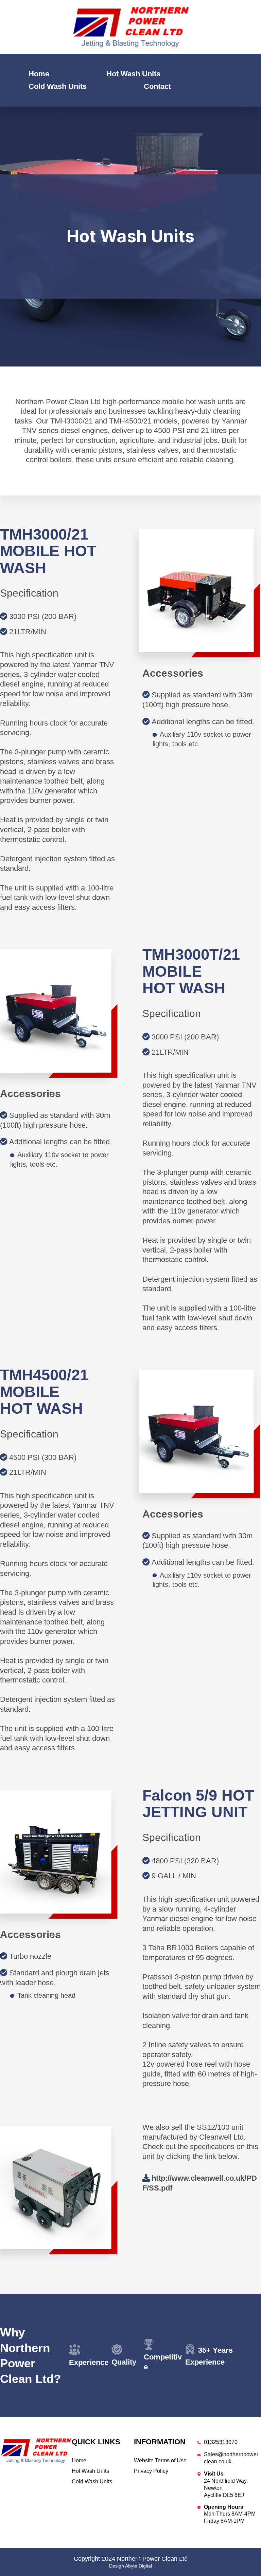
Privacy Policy (151, 2471)
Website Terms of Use (160, 2460)
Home (39, 74)
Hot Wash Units (133, 74)
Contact (157, 86)
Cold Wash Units (58, 86)
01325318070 (221, 2442)
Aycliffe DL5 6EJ (224, 2495)
